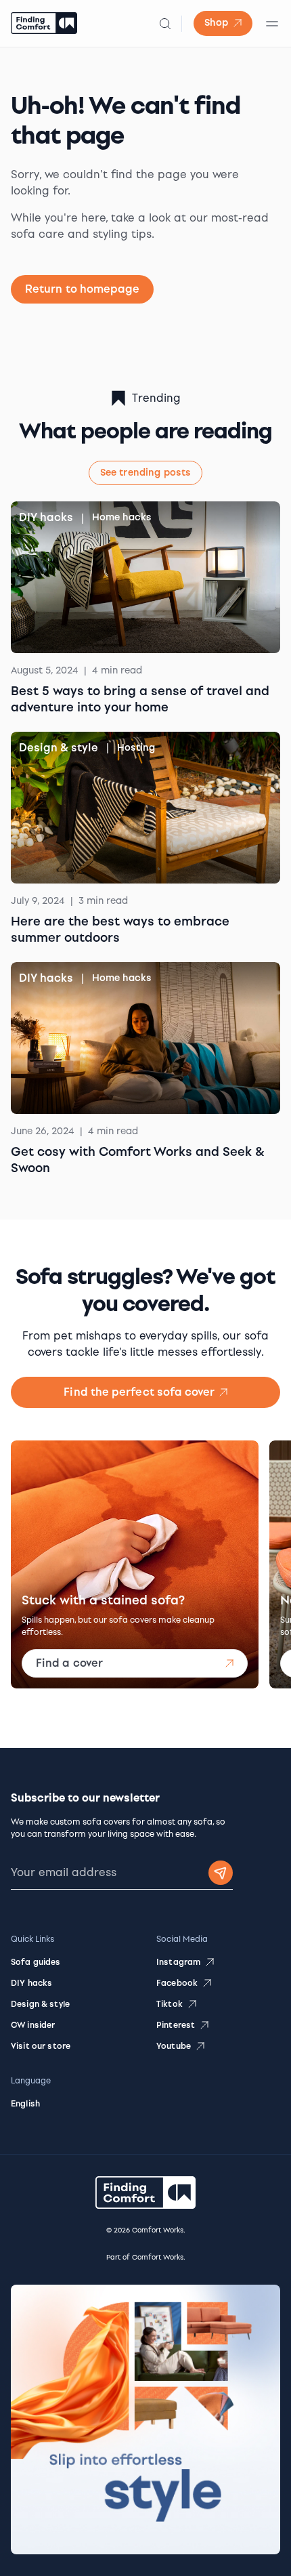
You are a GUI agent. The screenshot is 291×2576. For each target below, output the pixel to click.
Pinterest (176, 2025)
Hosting (136, 748)
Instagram (178, 1962)
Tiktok (170, 2004)
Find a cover (69, 1663)
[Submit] (221, 1873)
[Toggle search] (165, 24)
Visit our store (41, 2046)
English (25, 2104)
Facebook (177, 1983)
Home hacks (122, 517)
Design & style (59, 748)
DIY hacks (46, 517)
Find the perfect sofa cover (139, 1392)
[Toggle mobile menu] (272, 24)
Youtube (174, 2046)
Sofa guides (36, 1962)
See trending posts (146, 473)
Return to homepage (82, 289)
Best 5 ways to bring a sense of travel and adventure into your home (140, 699)
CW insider (33, 2025)
